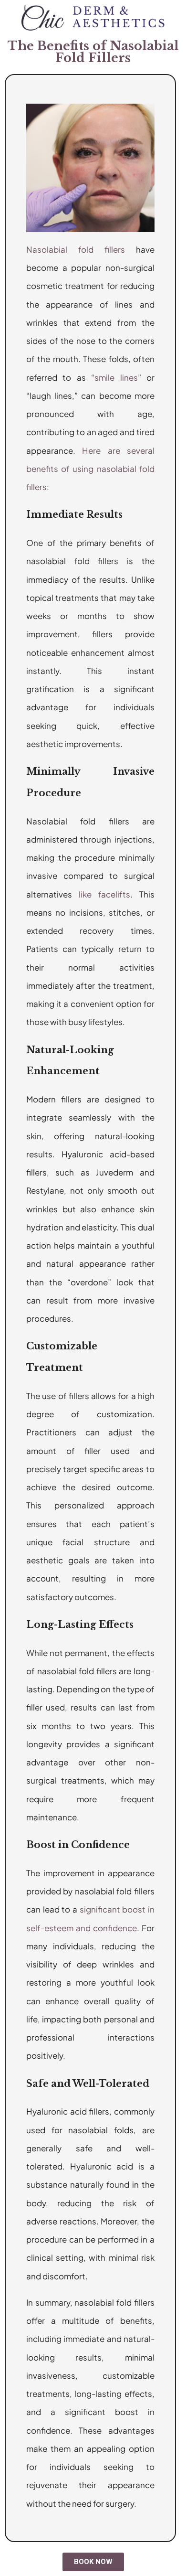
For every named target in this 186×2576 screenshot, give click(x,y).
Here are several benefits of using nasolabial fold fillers (90, 469)
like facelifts (104, 894)
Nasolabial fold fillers (76, 249)
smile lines (116, 377)
